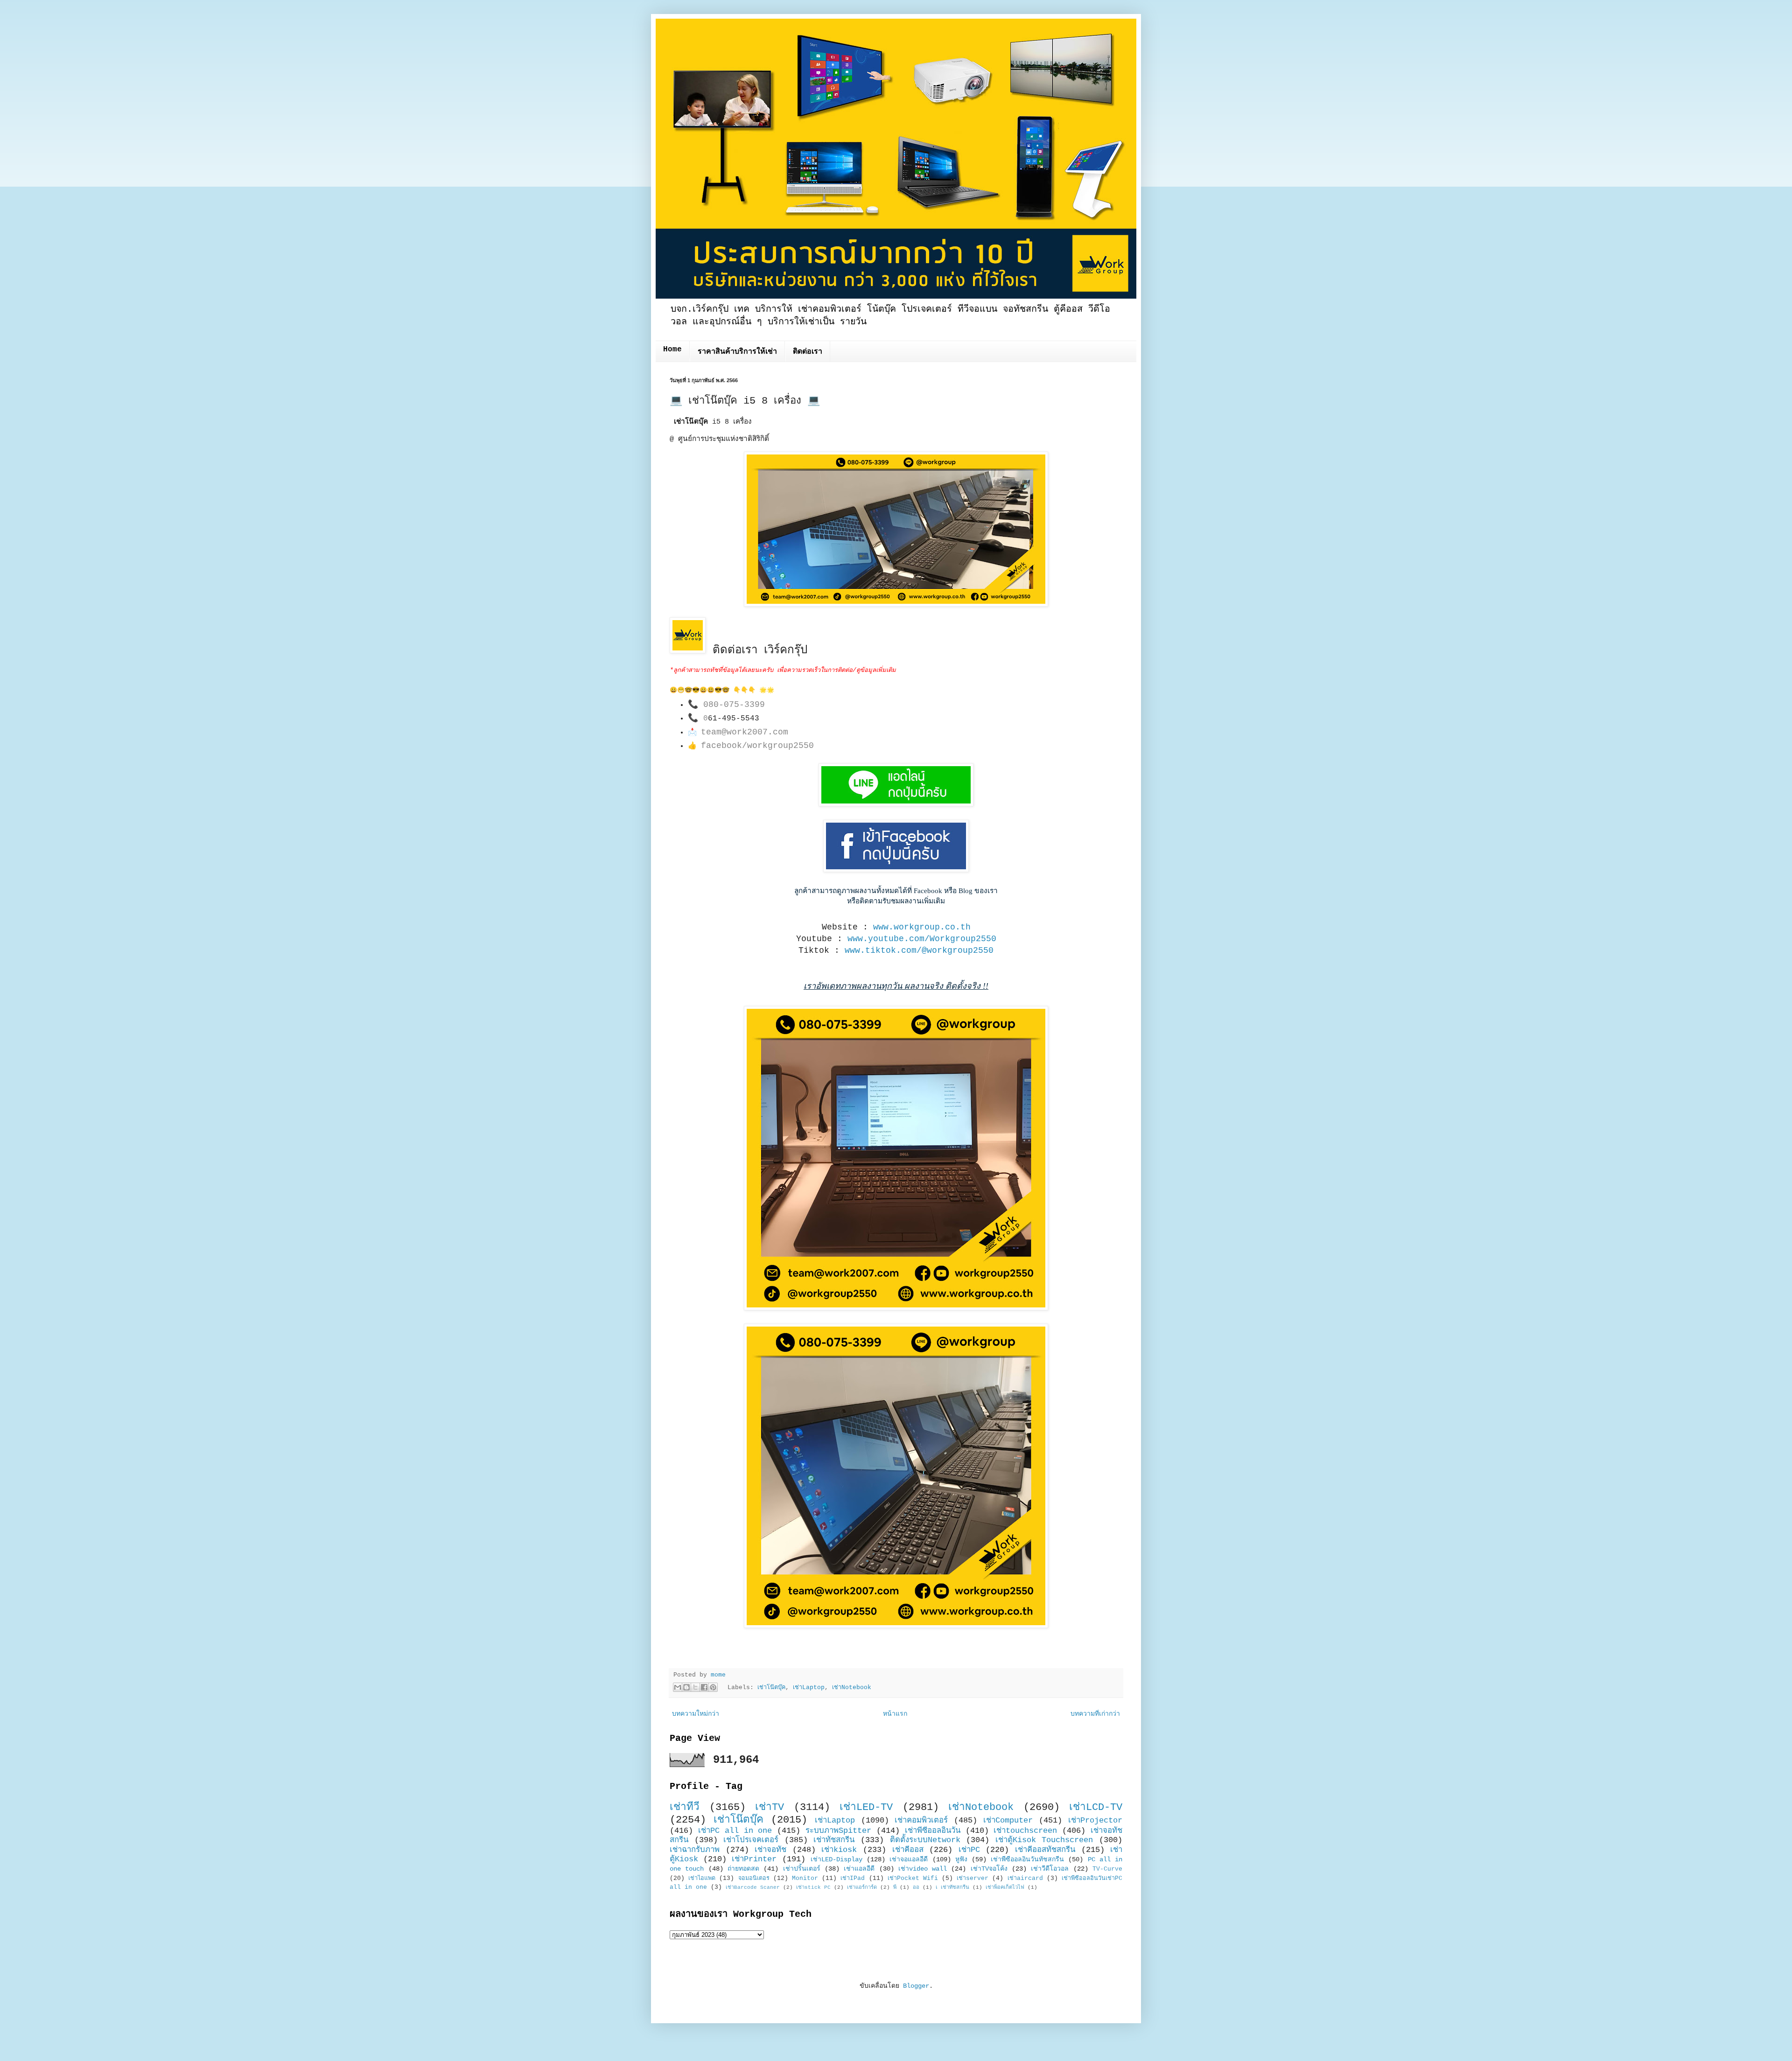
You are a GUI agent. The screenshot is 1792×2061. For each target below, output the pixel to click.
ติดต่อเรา (808, 352)
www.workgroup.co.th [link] (922, 927)
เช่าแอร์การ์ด (862, 1887)
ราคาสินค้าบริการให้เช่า (737, 352)
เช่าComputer (1008, 1820)
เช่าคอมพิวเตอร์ (921, 1820)
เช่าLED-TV (866, 1807)
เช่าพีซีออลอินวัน (933, 1831)
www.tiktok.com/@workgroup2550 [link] (919, 950)
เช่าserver (973, 1879)
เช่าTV (770, 1807)
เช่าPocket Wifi (913, 1879)
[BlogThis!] (686, 1687)
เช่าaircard (1025, 1879)
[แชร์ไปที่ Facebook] (704, 1687)
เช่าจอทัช (770, 1850)
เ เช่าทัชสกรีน (952, 1887)
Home (672, 349)
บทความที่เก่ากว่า (1095, 1714)
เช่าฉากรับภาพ (695, 1850)
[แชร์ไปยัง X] (695, 1687)
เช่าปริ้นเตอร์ (802, 1869)
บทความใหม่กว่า (696, 1714)
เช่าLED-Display (836, 1859)
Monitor (805, 1879)
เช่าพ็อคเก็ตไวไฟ (1005, 1887)
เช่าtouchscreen (1025, 1831)
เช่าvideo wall (923, 1869)
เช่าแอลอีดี (859, 1869)
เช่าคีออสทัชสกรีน (1045, 1850)
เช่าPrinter (754, 1859)
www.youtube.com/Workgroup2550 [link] (922, 939)
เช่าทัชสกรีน (834, 1840)
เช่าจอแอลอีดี (909, 1859)
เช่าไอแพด (702, 1879)
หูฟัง (961, 1859)
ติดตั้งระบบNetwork (925, 1840)
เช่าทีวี (685, 1807)
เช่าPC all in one (735, 1831)
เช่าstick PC (813, 1887)
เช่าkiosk (839, 1850)
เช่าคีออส (908, 1850)
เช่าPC (969, 1850)
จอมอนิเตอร (754, 1879)
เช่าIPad (853, 1879)
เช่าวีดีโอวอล (1050, 1869)
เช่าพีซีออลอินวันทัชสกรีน (1027, 1859)
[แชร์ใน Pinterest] (713, 1687)
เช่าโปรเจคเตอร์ (751, 1840)
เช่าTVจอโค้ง (989, 1869)
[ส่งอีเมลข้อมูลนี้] (678, 1687)
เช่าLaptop (809, 1688)
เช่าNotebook (852, 1688)
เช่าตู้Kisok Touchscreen (1044, 1840)
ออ (916, 1887)
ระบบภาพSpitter (838, 1831)
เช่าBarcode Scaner (753, 1887)
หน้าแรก (895, 1714)
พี (895, 1887)
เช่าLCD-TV (1096, 1807)
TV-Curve (1107, 1869)
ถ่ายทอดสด (743, 1869)
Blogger (916, 1986)
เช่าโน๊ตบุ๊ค (771, 1688)
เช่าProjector (1095, 1820)
